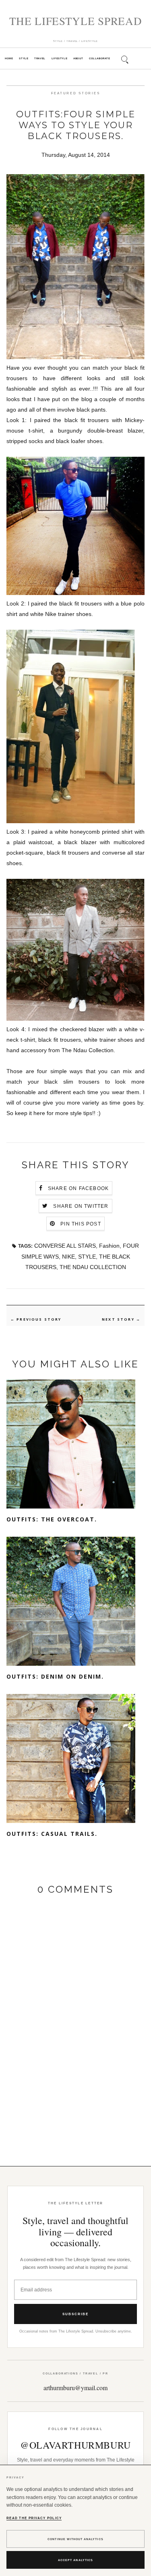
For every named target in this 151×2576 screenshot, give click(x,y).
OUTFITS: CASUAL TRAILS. (52, 1834)
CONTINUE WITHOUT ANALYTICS (75, 2539)
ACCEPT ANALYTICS (75, 2560)
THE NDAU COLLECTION (93, 1267)
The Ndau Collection (88, 1050)
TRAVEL (40, 58)
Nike (51, 614)
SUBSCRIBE (75, 2314)
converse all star (123, 853)
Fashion (109, 1246)
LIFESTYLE (59, 58)
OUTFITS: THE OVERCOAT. (52, 1519)
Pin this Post (81, 1224)
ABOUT (78, 58)
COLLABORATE (99, 58)
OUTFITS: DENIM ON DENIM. (55, 1676)
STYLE (24, 58)
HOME (9, 58)
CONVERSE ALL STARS (65, 1246)
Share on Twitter (81, 1206)
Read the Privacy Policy (34, 2518)
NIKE (68, 1257)
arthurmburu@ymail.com (75, 2388)
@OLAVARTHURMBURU (75, 2445)
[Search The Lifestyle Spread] (124, 58)
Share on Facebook (78, 1188)
